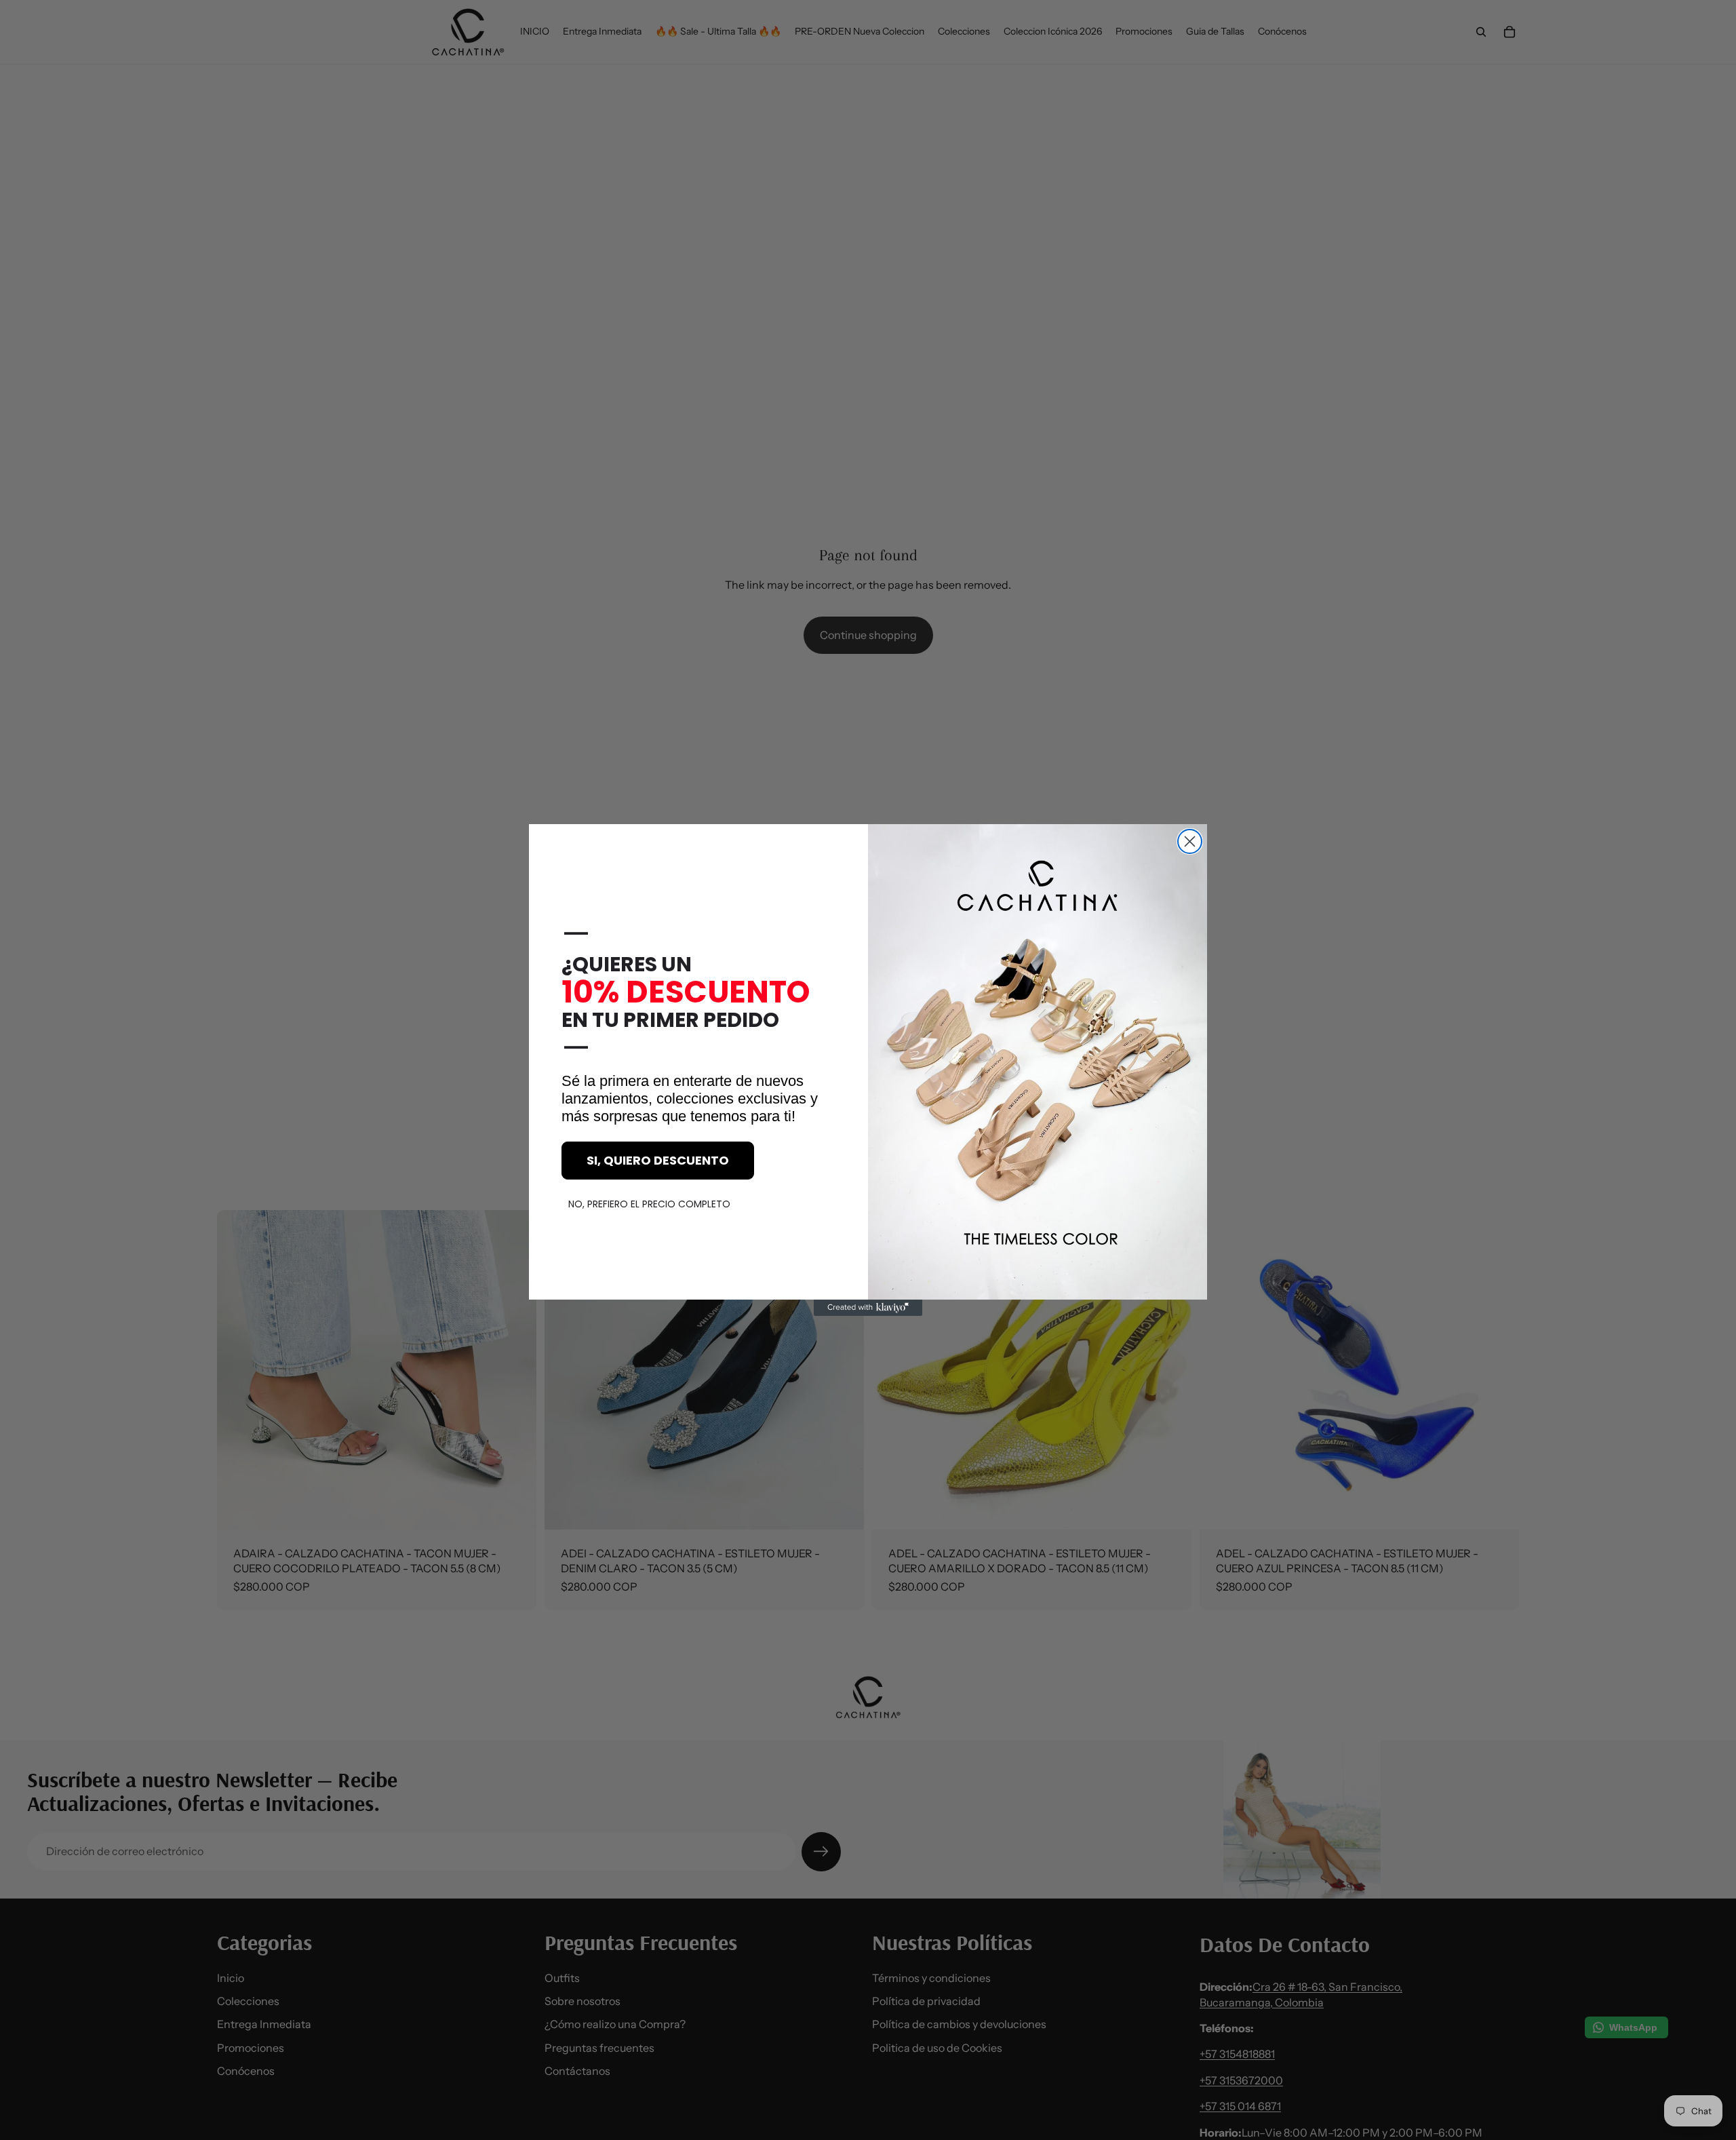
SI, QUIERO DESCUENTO (658, 1160)
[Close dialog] (1190, 841)
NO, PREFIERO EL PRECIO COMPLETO (649, 1204)
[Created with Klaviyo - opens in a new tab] (868, 1308)
